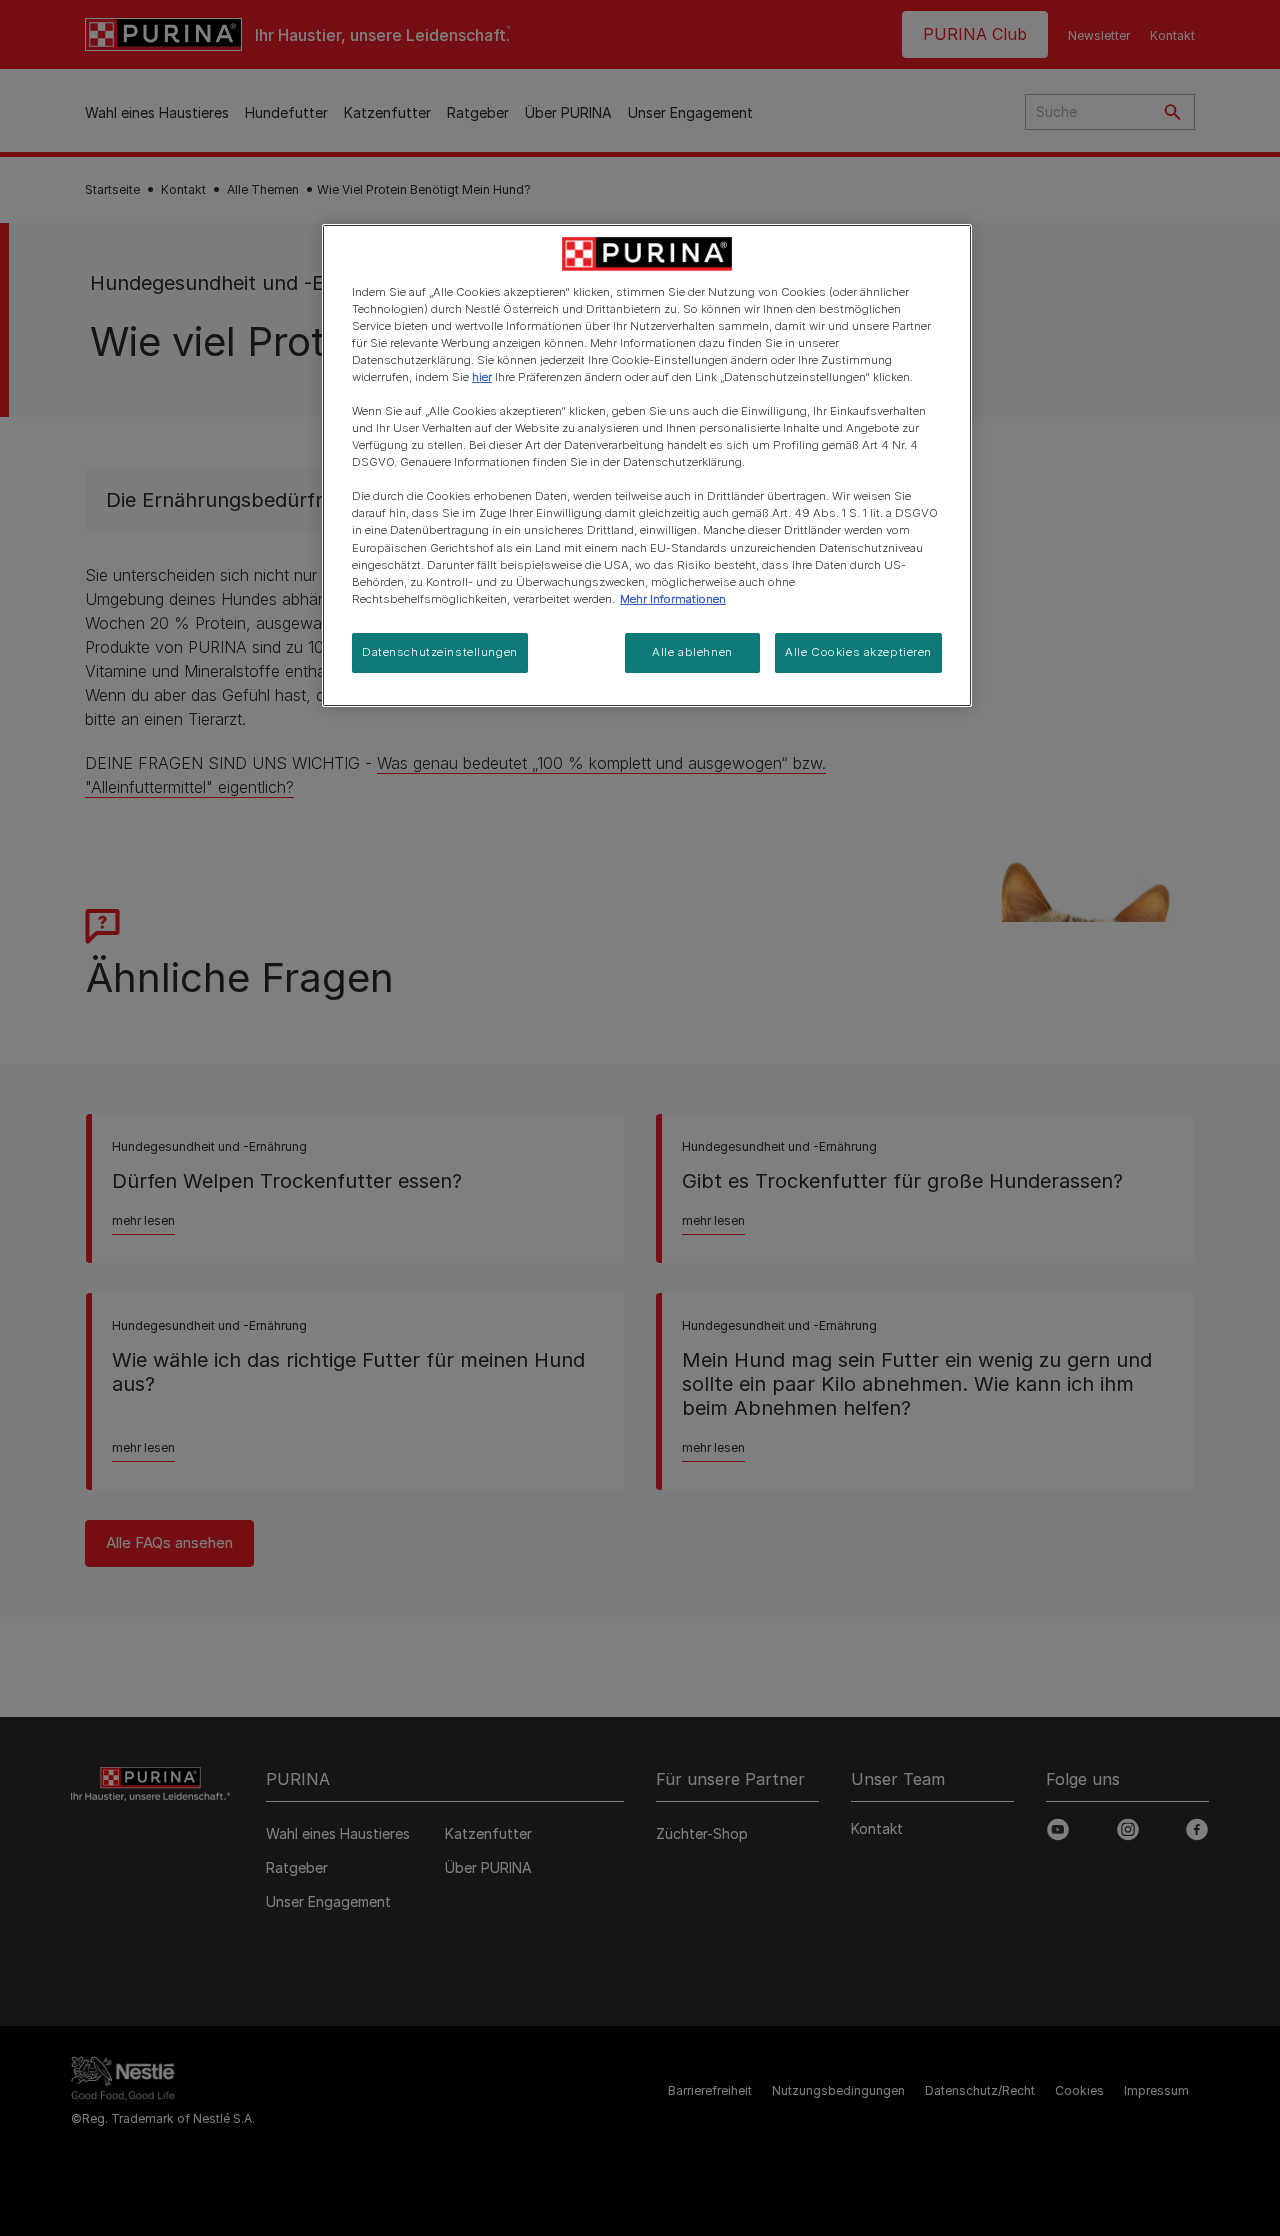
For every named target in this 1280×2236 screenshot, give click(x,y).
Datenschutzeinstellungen (440, 652)
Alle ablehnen (692, 652)
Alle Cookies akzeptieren (858, 652)
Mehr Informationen (673, 599)
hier (482, 377)
